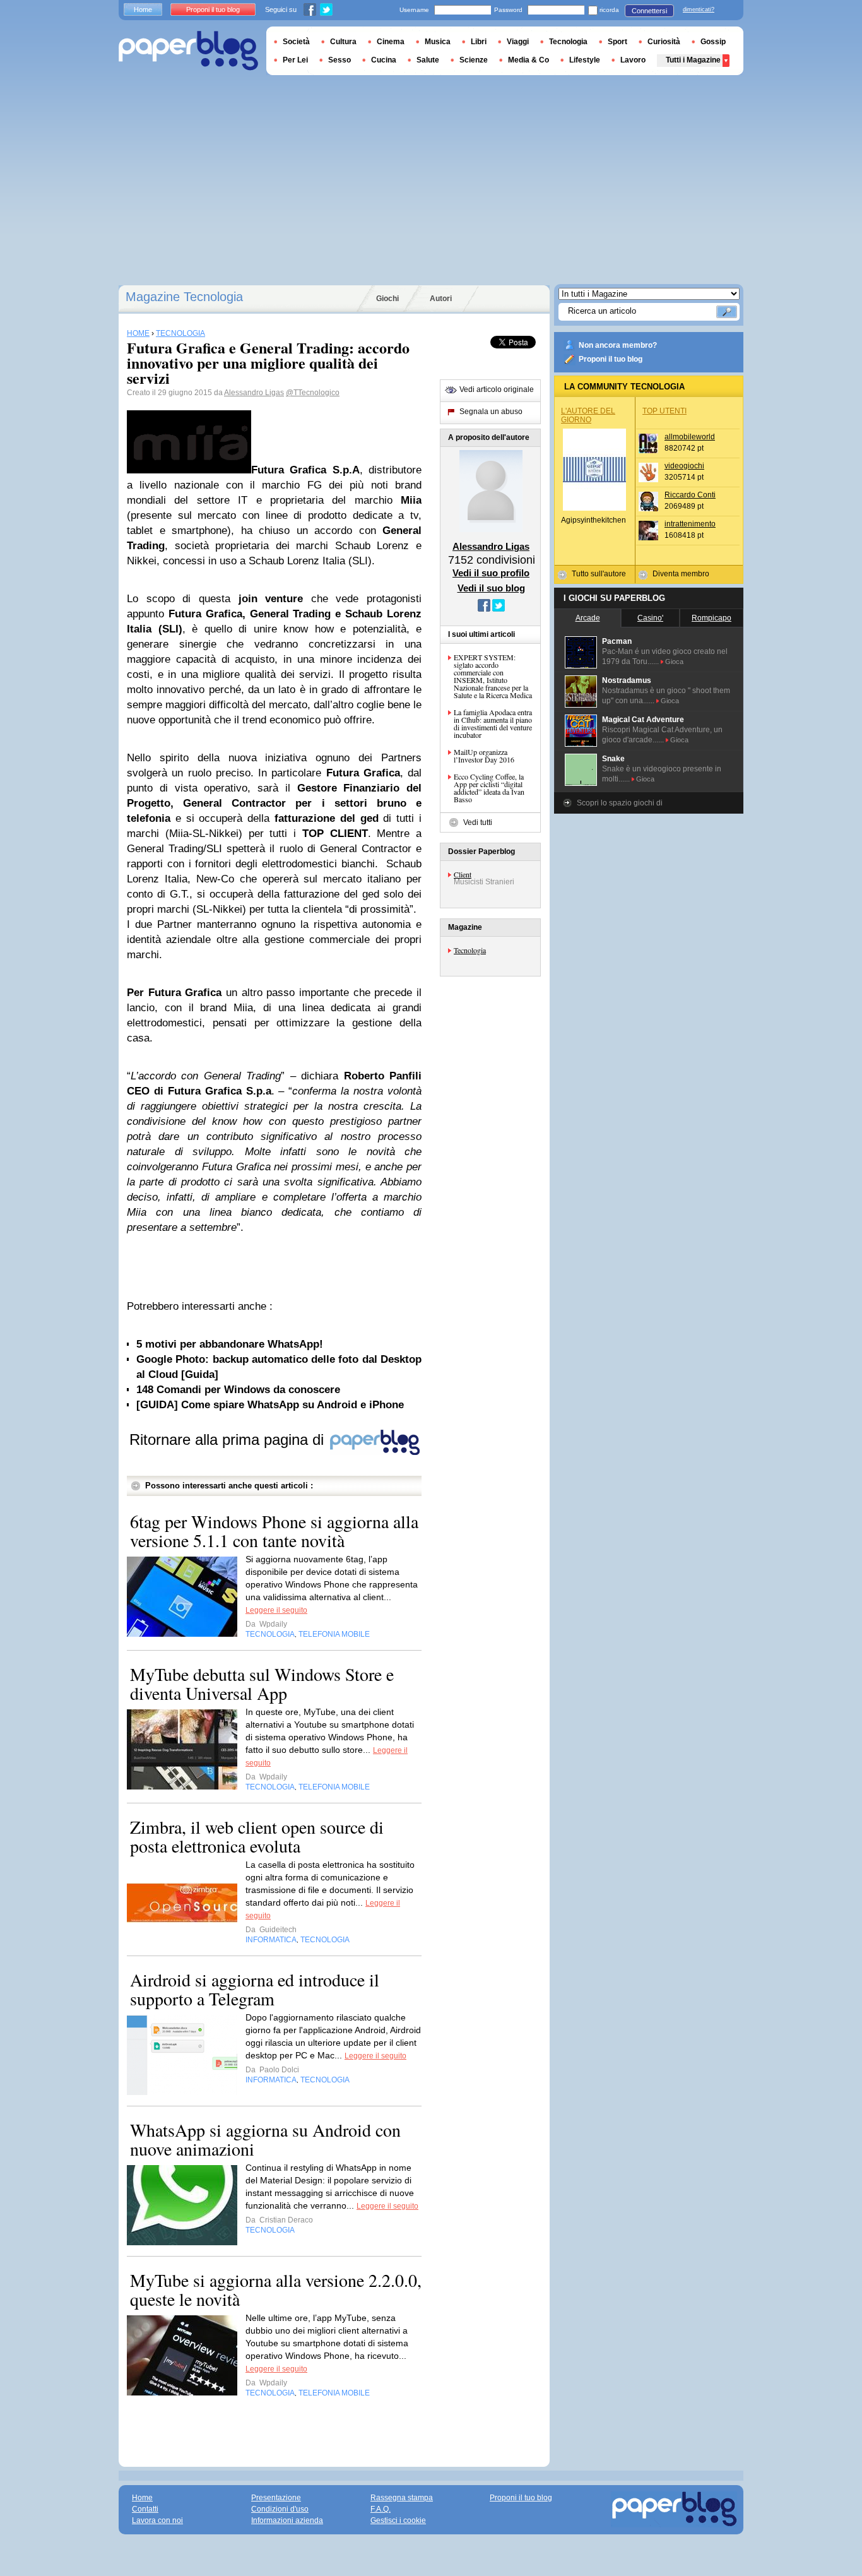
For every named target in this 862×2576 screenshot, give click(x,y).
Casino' (650, 618)
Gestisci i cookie (398, 2520)
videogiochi (684, 466)
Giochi (387, 299)
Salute (428, 60)
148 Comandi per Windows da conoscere (238, 1390)
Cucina (384, 60)
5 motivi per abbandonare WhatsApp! (230, 1344)
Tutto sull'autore (599, 574)
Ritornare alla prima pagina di (229, 1439)
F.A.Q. (381, 2509)
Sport (617, 42)
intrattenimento (690, 524)
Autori (441, 299)
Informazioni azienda (287, 2520)
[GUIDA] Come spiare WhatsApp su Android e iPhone (270, 1405)
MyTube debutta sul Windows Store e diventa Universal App (262, 1683)
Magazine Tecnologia (184, 297)
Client (463, 874)
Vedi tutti (478, 822)
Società (296, 42)
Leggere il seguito (276, 1610)
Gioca (674, 662)
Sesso (339, 60)
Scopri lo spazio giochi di (620, 803)
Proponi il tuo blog (611, 359)
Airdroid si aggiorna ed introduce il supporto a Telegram (255, 1989)
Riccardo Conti (690, 495)
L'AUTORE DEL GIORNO (588, 415)
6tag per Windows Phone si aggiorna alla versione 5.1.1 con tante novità (274, 1531)
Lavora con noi (157, 2520)
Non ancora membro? (618, 345)
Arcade (588, 618)
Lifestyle (585, 60)
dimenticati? (699, 9)
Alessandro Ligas (254, 393)
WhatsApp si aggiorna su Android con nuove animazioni (265, 2139)
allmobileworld (690, 437)
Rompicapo (711, 618)
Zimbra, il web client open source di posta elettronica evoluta (257, 1836)
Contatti (145, 2509)
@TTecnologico (313, 393)
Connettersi (649, 11)
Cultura (343, 42)
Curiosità (664, 42)
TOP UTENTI (664, 411)
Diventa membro (681, 574)
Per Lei (295, 60)
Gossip (713, 42)
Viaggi (518, 42)
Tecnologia (470, 950)
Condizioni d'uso (280, 2509)
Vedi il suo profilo (491, 573)
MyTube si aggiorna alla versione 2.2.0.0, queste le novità (276, 2289)
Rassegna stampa (402, 2498)
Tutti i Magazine (693, 60)
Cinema (391, 42)
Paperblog (188, 51)
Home (143, 9)
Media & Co (528, 60)
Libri (479, 42)
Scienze (474, 60)
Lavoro (633, 60)
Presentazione (276, 2498)
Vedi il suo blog (491, 588)
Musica (438, 42)
